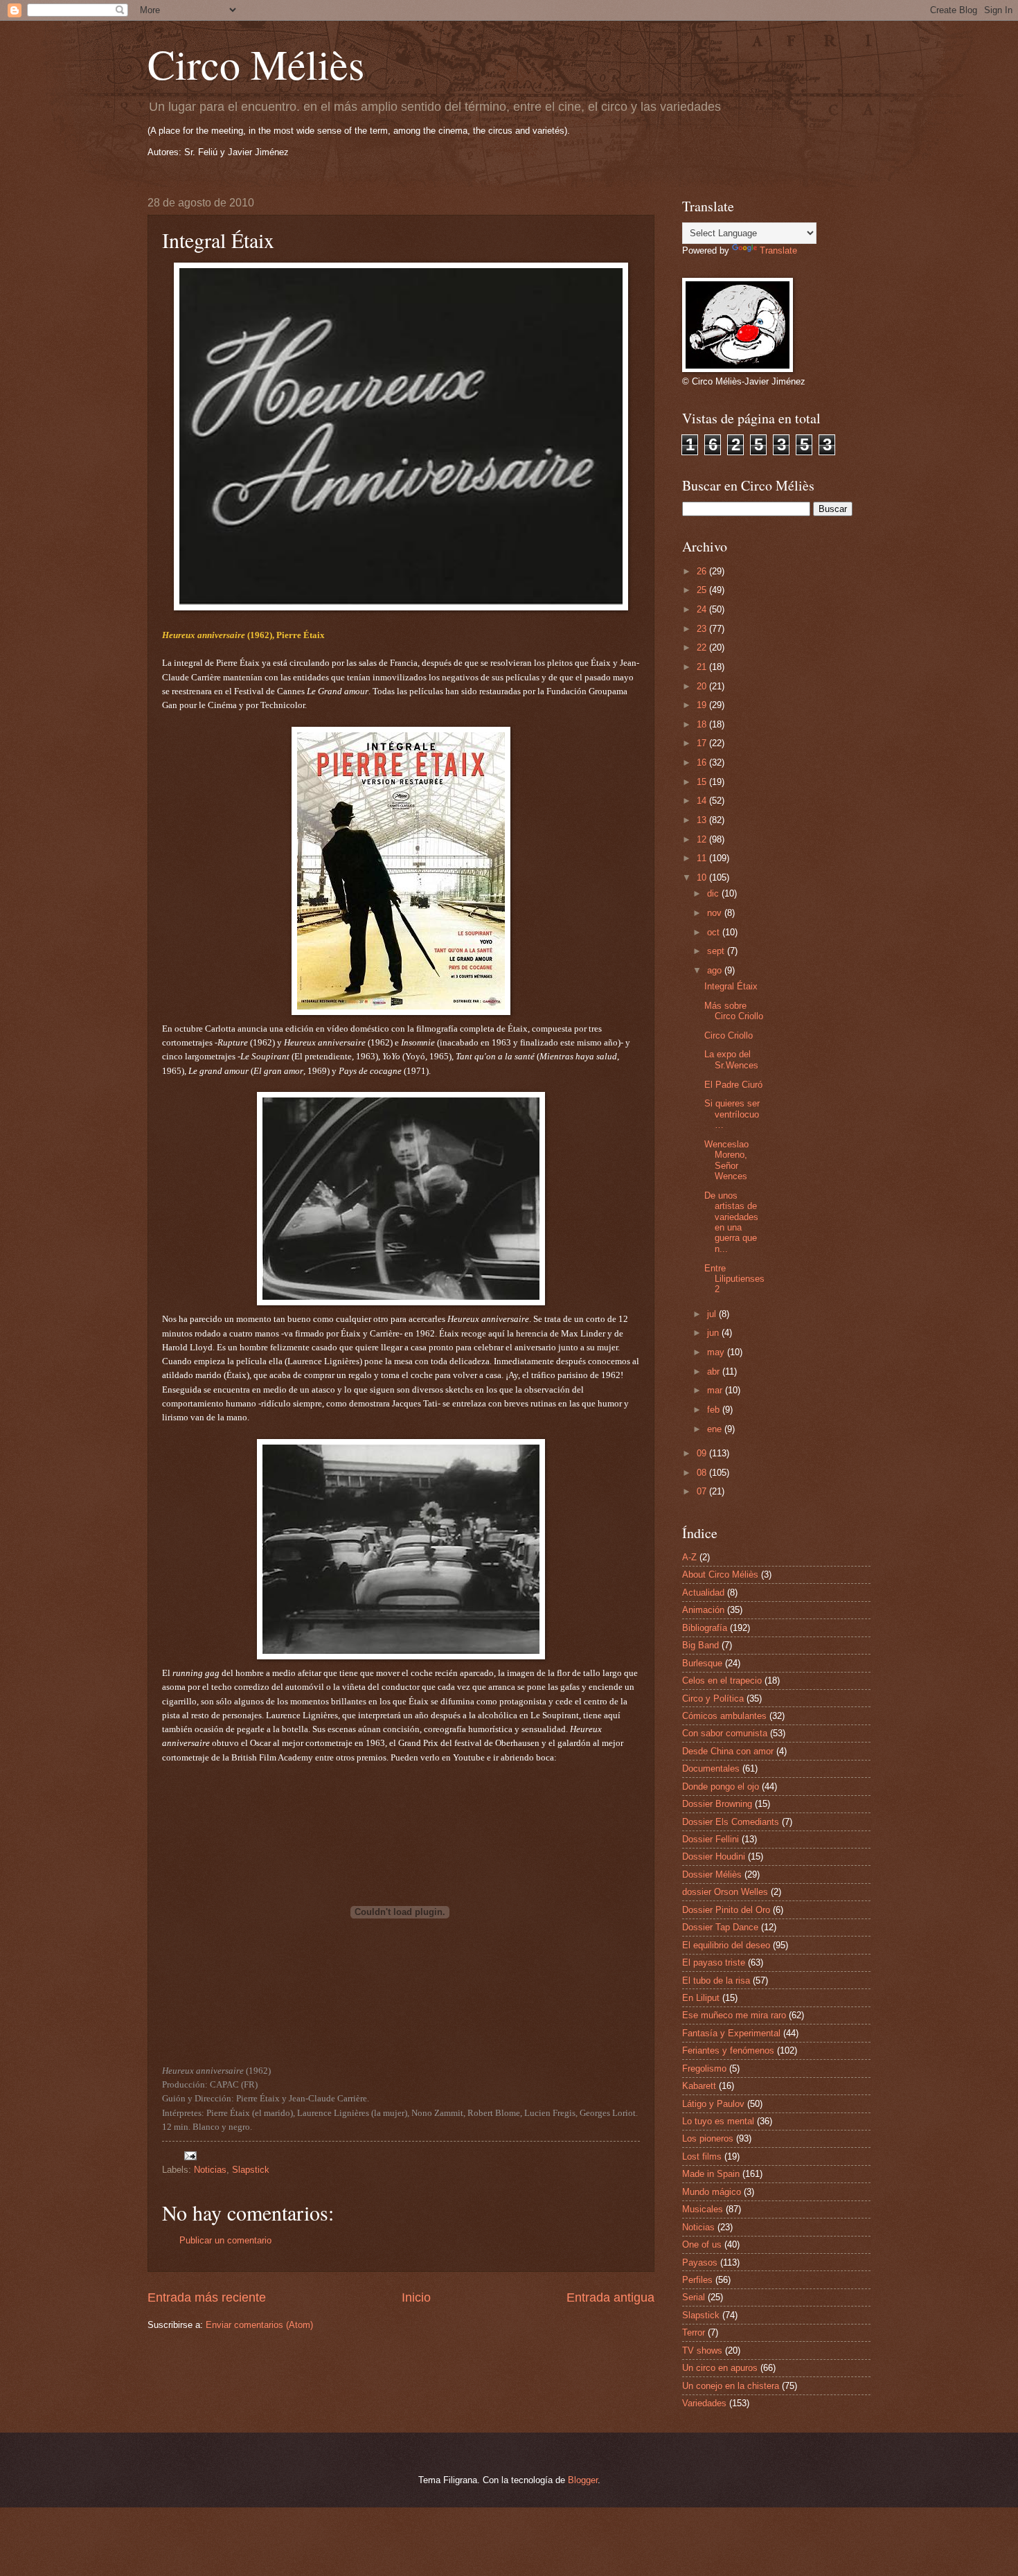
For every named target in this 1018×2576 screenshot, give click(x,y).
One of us (702, 2244)
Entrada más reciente (207, 2297)
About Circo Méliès (720, 1574)
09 (703, 1453)
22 (703, 647)
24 (703, 609)
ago (716, 970)
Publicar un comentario (225, 2240)
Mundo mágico (712, 2192)
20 (703, 686)
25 (703, 590)
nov (716, 913)
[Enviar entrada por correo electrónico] (190, 2155)
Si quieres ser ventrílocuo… (732, 1114)
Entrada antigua (610, 2297)
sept (717, 951)
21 (703, 667)
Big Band (700, 1645)
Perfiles (697, 2280)
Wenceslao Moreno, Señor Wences (726, 1160)
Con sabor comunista (725, 1733)
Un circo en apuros (720, 2368)
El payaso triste (714, 1962)
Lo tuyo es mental (718, 2121)
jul (713, 1314)
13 (703, 820)
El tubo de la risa (716, 1980)
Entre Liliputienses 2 (734, 1279)
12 (703, 839)
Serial (694, 2297)
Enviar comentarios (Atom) (259, 2325)
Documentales (711, 1768)
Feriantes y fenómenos (728, 2050)
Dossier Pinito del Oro (726, 1910)
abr (715, 1371)
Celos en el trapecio (722, 1680)
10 (703, 877)
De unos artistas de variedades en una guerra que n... (731, 1222)
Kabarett (699, 2086)
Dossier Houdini (714, 1856)
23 (703, 629)
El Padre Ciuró (733, 1085)
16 (703, 762)
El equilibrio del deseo (726, 1945)
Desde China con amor (728, 1751)
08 (703, 1473)
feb (715, 1410)
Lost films (702, 2156)
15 (703, 782)
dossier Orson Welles (725, 1892)
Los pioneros (708, 2138)
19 (703, 705)
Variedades (704, 2403)
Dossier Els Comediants (731, 1822)
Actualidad (703, 1593)
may (717, 1352)
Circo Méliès (256, 64)
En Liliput (701, 1998)
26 (703, 571)
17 (703, 743)
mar (716, 1390)
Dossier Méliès (712, 1874)
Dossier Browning (717, 1804)
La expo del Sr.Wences (731, 1059)
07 (703, 1491)
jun (714, 1333)
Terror (694, 2332)
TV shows (702, 2350)
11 (703, 858)
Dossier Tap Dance (720, 1927)
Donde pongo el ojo (721, 1787)
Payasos (700, 2262)
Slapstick (251, 2170)
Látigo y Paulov (713, 2104)
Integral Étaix (731, 986)
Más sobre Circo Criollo (734, 1011)
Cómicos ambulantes (724, 1716)
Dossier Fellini (711, 1839)
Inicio (416, 2297)
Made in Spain (711, 2174)
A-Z (689, 1557)
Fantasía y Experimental (731, 2033)
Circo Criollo (729, 1035)
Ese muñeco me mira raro (734, 2015)
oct (715, 932)
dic (714, 893)
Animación (703, 1610)
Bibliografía (705, 1628)
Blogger (583, 2480)
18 (703, 724)
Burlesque (702, 1663)
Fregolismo (704, 2068)
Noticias (210, 2170)
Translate (778, 250)
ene (716, 1429)
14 (703, 801)
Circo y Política (713, 1699)
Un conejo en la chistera (731, 2386)
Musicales (703, 2209)
